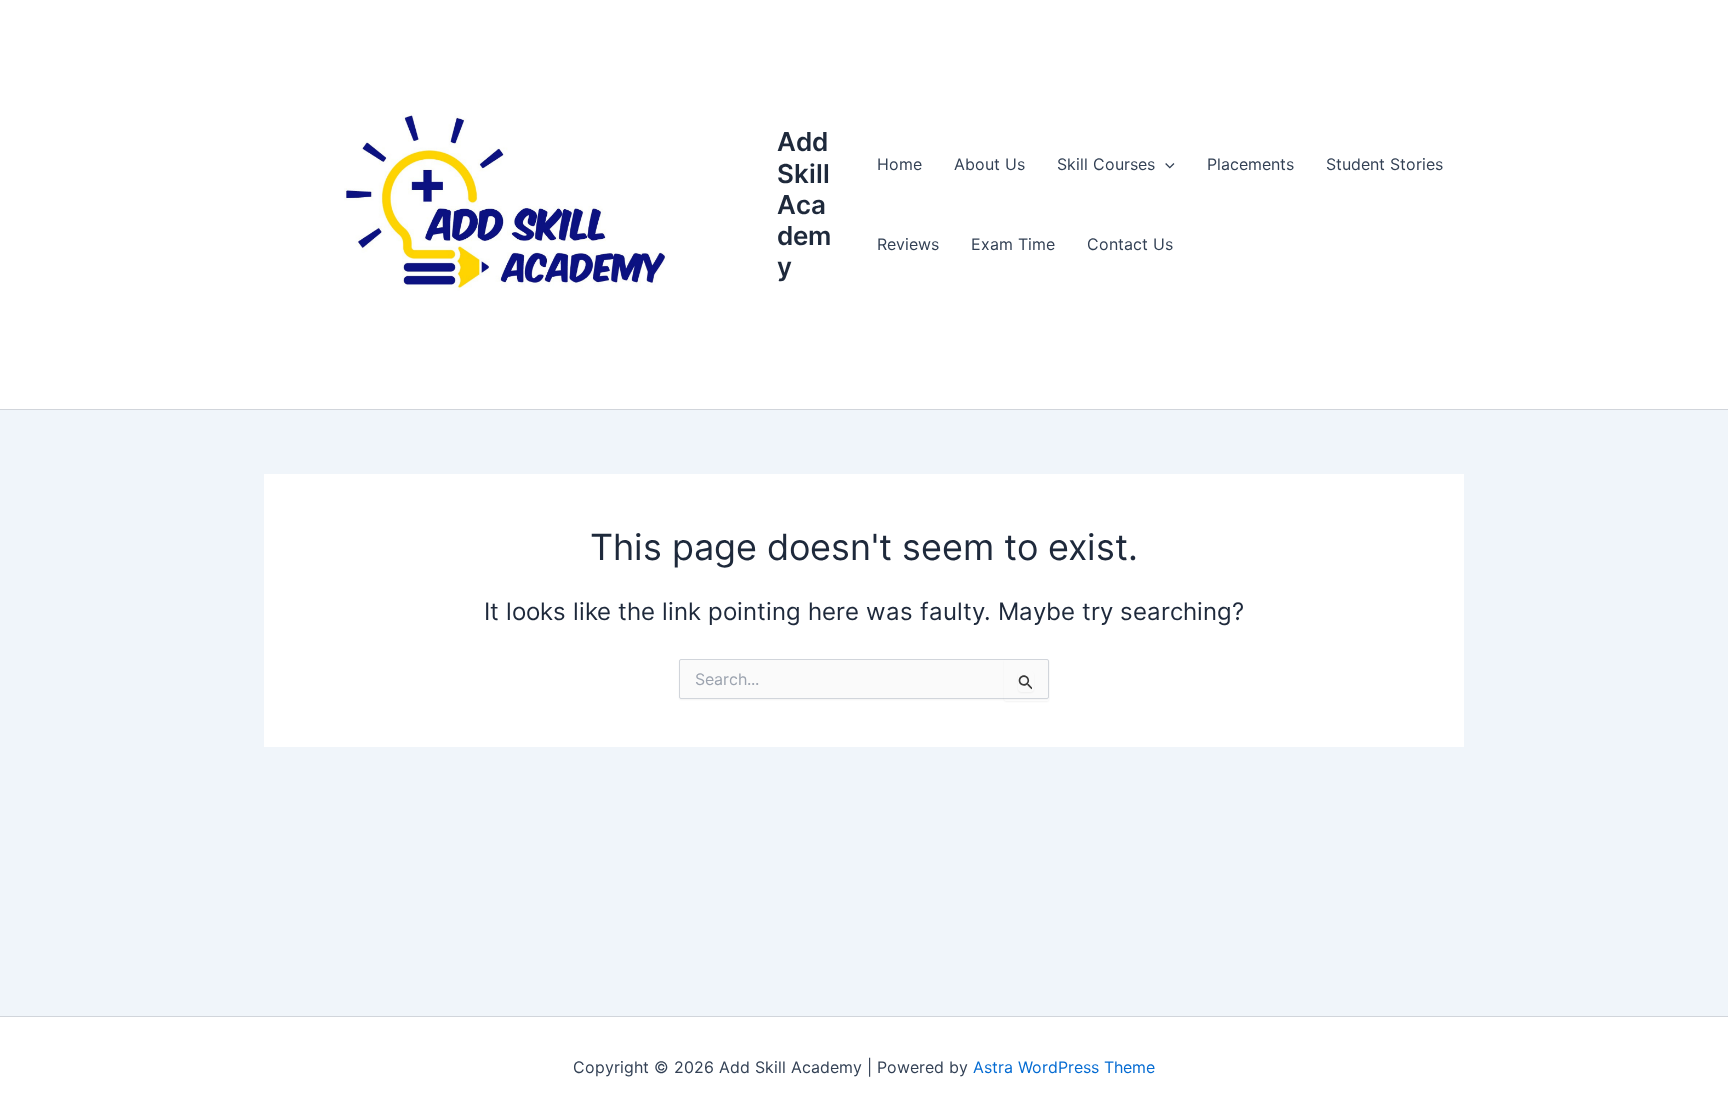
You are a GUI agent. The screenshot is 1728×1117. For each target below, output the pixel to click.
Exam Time (1013, 244)
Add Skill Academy (804, 204)
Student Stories (1384, 164)
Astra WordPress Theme (1064, 1067)
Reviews (908, 244)
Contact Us (1130, 244)
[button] (1165, 164)
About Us (989, 164)
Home (899, 164)
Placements (1250, 164)
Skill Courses (1106, 164)
